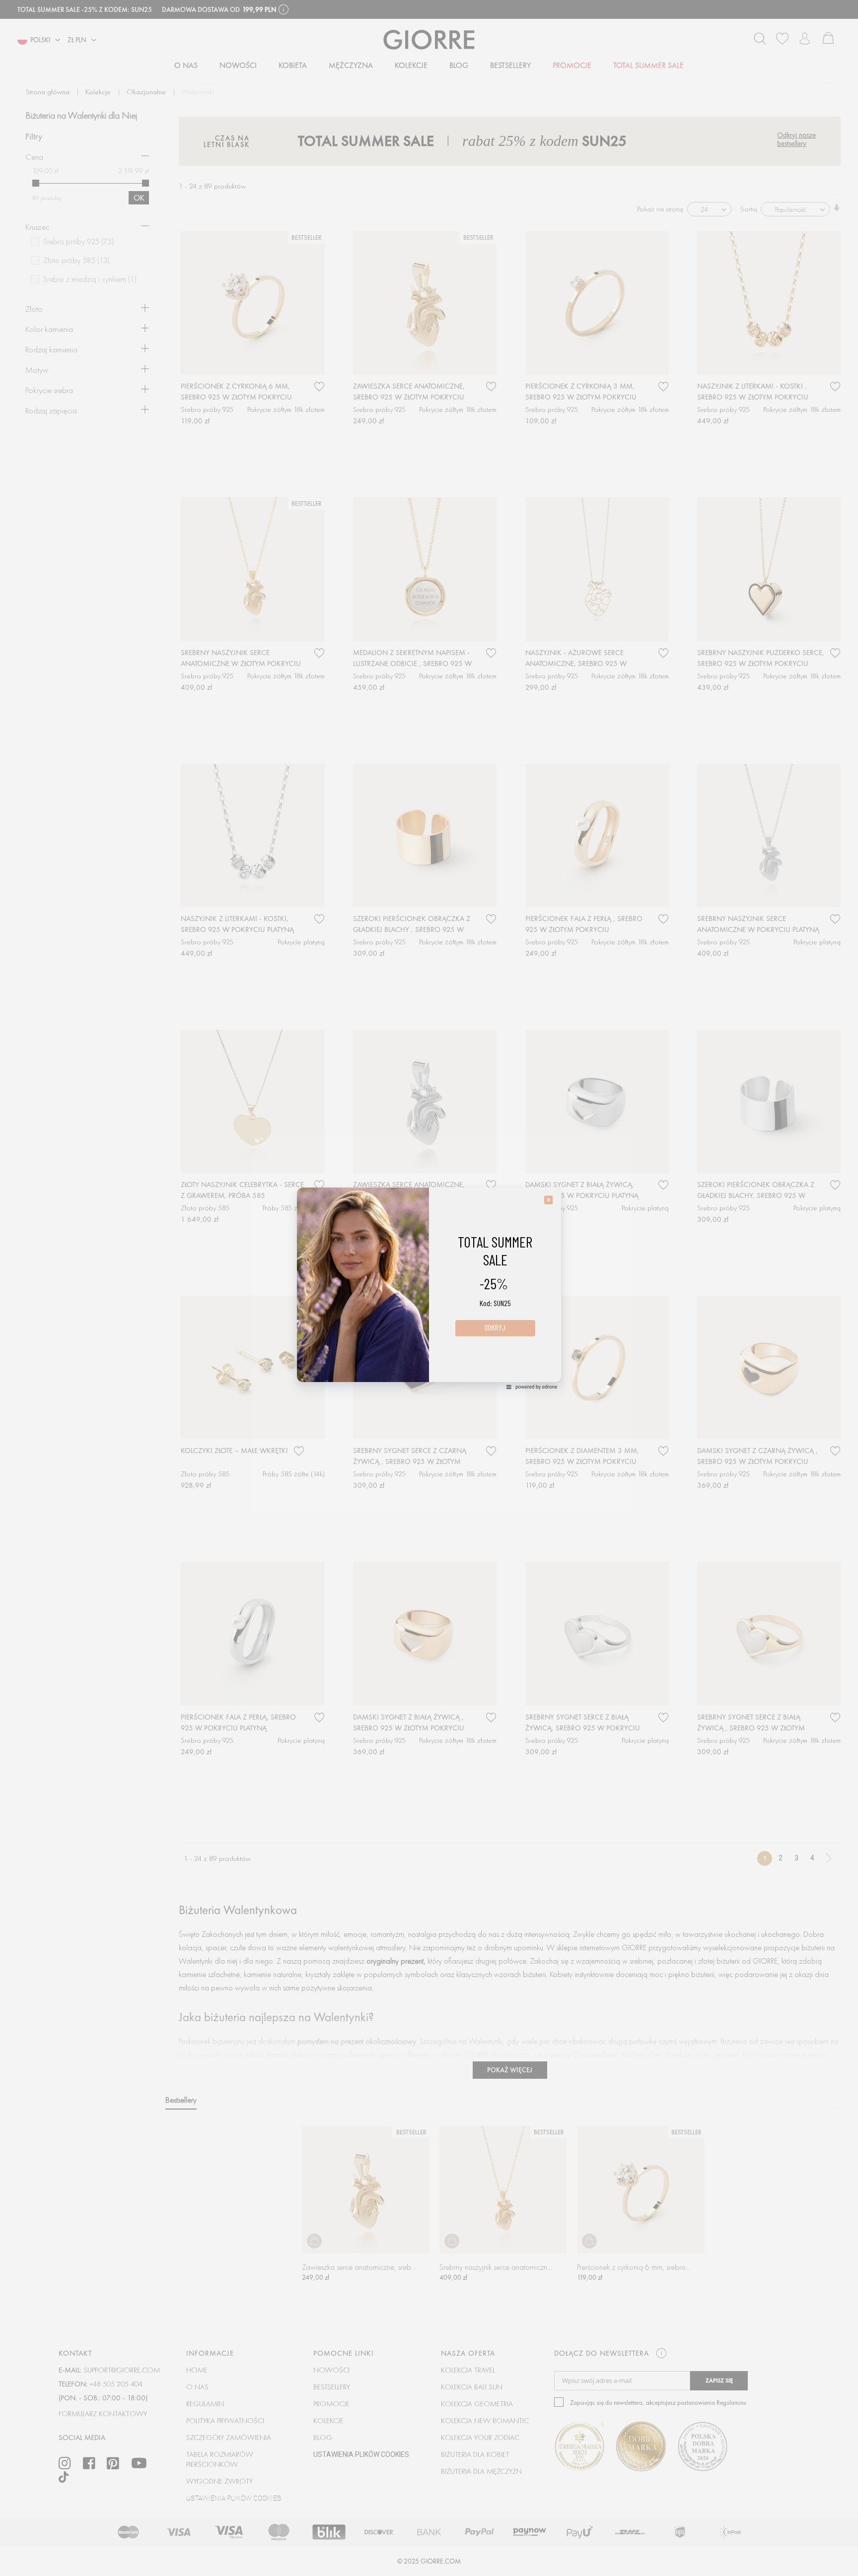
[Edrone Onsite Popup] (429, 1288)
